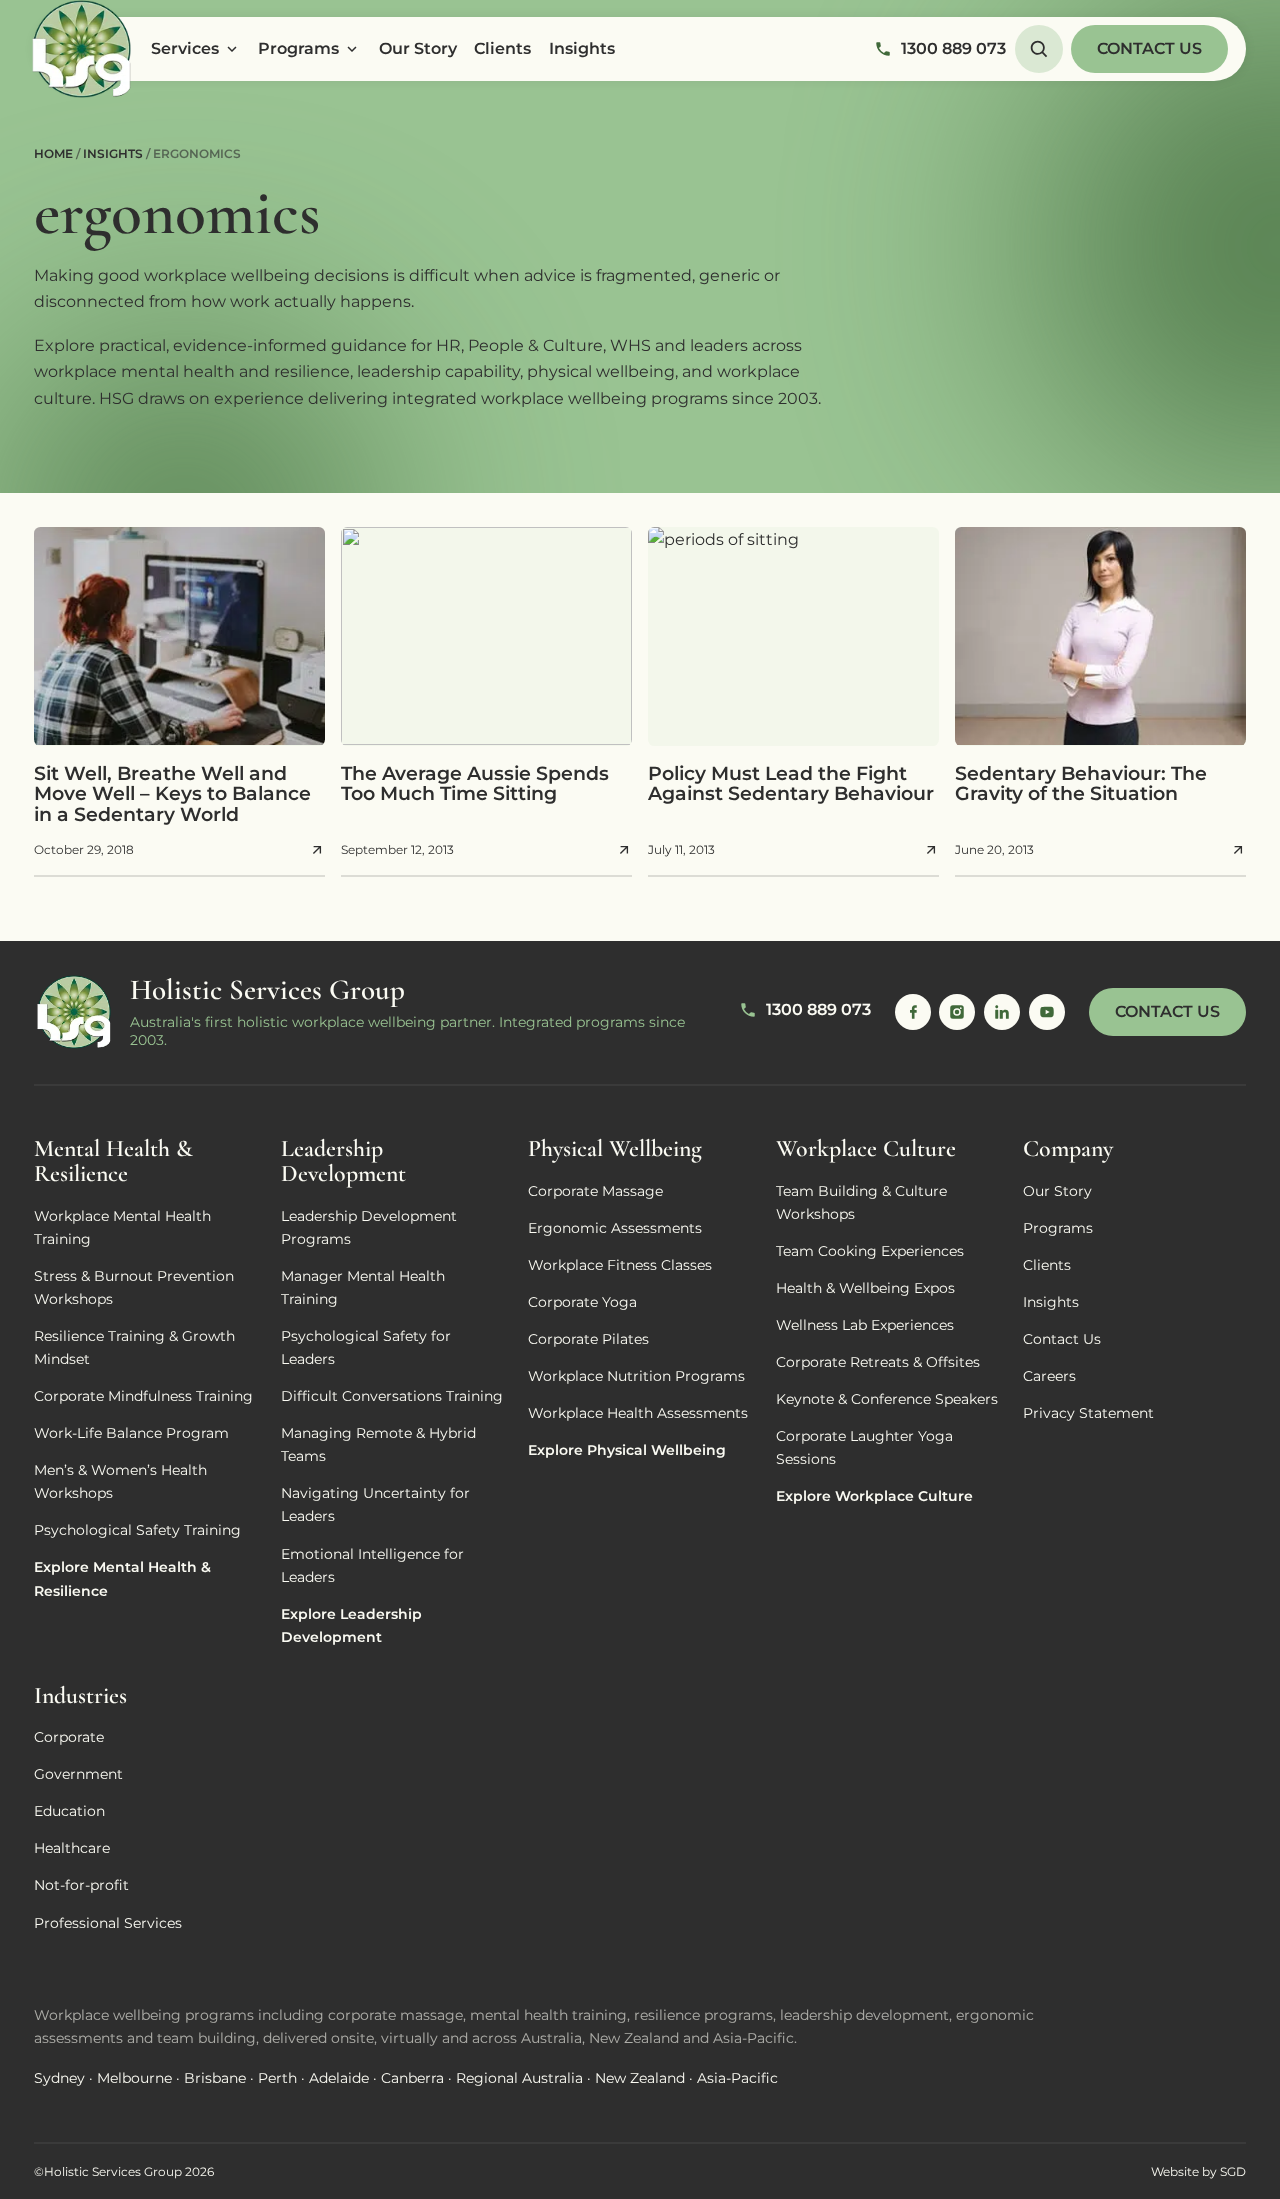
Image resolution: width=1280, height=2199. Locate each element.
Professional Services (108, 1923)
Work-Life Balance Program (131, 1433)
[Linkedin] (1002, 1012)
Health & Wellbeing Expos (865, 1288)
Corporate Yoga (582, 1302)
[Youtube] (1047, 1012)
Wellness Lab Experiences (865, 1325)
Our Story (418, 48)
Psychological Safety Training (137, 1530)
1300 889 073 (953, 48)
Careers (1049, 1376)
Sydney (59, 2078)
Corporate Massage (595, 1191)
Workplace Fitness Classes (620, 1265)
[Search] (1039, 49)
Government (78, 1774)
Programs (298, 48)
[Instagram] (957, 1012)
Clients (502, 48)
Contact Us (1149, 48)
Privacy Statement (1088, 1413)
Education (69, 1811)
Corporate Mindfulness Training (143, 1396)
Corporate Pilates (588, 1339)
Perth (277, 2078)
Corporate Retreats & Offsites (878, 1362)
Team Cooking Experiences (870, 1251)
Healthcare (72, 1848)
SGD (1233, 2171)
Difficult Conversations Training (392, 1396)
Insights (582, 48)
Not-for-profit (81, 1885)
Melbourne (134, 2078)
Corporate (69, 1737)
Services (185, 48)
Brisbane (215, 2078)
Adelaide (339, 2078)
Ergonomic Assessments (615, 1228)
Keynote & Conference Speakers (887, 1399)
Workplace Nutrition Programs (636, 1376)
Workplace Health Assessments (638, 1413)
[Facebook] (913, 1012)
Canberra (412, 2078)
